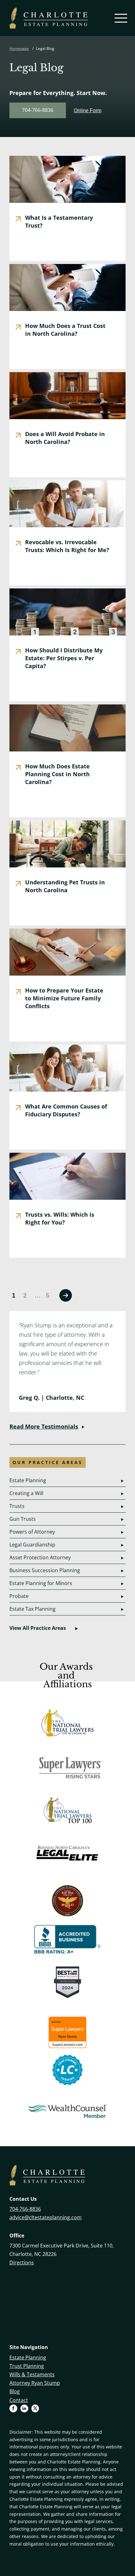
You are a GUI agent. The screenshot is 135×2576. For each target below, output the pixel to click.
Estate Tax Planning (32, 1609)
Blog (15, 2391)
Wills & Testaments (32, 2374)
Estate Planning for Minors (41, 1583)
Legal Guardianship (32, 1545)
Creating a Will (26, 1493)
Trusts (17, 1506)
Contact (19, 2400)
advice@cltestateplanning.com (46, 2217)
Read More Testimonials (44, 1426)
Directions (22, 2263)
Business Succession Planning (45, 1570)
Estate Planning (28, 1480)
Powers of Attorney (32, 1532)
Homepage (19, 48)
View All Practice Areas (38, 1628)
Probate (19, 1596)
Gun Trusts (23, 1519)
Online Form (88, 111)
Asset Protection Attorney (40, 1557)
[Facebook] (15, 2409)
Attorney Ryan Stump (35, 2383)
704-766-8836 (38, 110)
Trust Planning (27, 2366)
